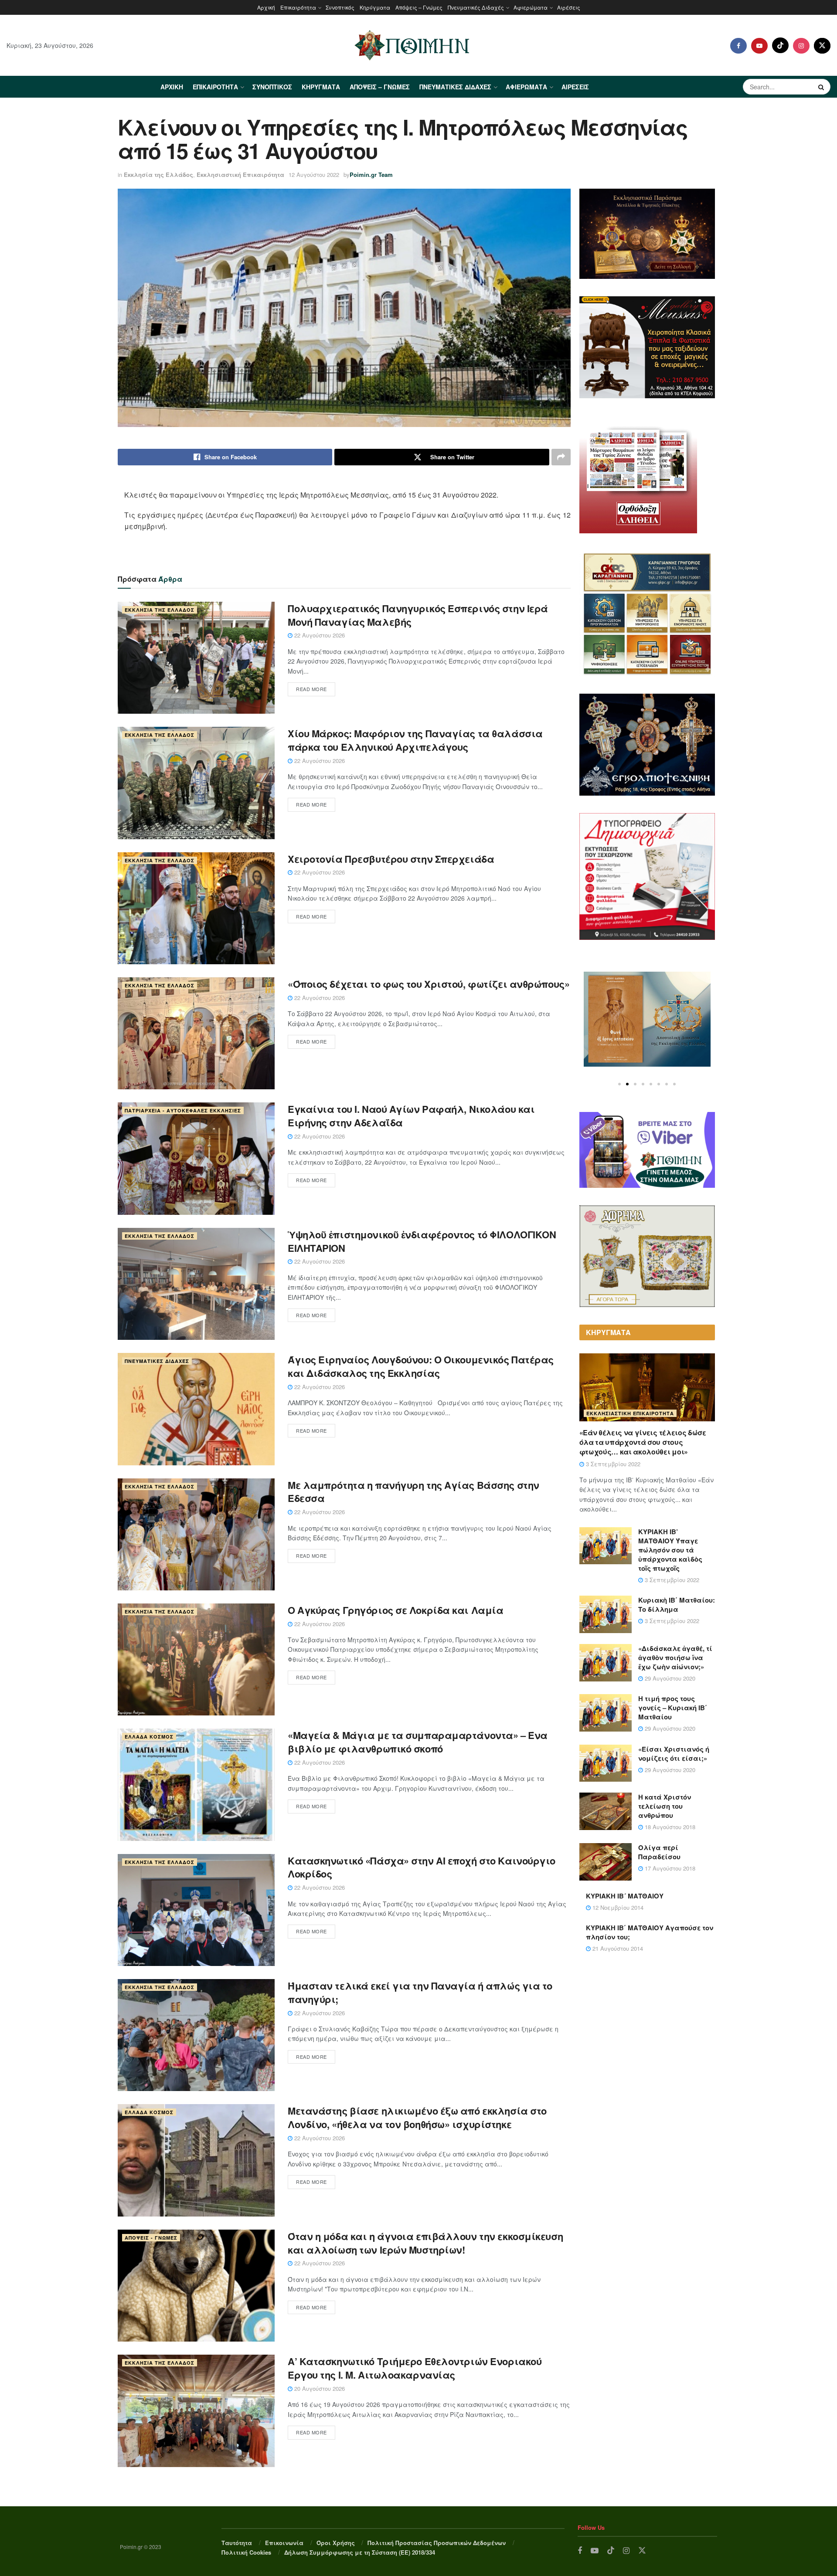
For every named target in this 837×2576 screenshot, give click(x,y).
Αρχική (266, 7)
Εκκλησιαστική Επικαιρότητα (240, 175)
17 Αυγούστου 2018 (669, 1868)
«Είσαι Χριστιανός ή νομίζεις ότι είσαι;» (674, 1754)
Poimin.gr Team (371, 175)
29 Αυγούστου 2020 (669, 1678)
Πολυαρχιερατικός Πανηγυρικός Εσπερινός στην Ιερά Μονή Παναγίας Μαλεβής (418, 615)
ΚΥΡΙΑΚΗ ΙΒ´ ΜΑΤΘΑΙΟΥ (625, 1896)
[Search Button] (822, 87)
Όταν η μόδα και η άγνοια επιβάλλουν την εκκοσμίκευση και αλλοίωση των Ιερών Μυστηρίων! (425, 2243)
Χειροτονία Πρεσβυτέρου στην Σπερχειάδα (391, 859)
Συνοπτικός (340, 7)
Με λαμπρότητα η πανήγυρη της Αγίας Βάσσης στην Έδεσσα (413, 1492)
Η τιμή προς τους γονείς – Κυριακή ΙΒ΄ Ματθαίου (673, 1708)
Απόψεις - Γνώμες (151, 2238)
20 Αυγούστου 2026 (319, 2388)
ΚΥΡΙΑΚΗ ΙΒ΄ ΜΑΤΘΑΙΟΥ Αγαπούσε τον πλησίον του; (650, 1932)
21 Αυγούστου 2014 (617, 1948)
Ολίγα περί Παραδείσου (659, 1852)
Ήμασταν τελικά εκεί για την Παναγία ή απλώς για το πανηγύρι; (420, 1992)
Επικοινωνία (284, 2543)
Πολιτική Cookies (246, 2552)
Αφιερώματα (531, 7)
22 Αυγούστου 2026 (319, 635)
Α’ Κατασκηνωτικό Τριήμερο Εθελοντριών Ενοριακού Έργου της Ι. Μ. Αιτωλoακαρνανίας (415, 2368)
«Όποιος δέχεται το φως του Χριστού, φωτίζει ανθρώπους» (429, 984)
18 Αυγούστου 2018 (669, 1827)
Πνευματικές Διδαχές (476, 7)
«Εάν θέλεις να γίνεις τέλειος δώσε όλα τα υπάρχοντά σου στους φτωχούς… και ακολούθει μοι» (643, 1442)
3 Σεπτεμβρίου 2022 (612, 1464)
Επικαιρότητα (298, 7)
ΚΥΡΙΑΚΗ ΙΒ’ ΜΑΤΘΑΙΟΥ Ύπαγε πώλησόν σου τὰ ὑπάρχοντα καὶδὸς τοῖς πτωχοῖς (670, 1550)
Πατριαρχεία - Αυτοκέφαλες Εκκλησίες (183, 1110)
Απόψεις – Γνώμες (419, 7)
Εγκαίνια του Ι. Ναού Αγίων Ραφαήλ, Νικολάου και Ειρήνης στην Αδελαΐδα (411, 1116)
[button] (619, 1084)
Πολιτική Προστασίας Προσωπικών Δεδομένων (437, 2543)
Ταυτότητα (237, 2543)
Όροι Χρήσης (336, 2543)
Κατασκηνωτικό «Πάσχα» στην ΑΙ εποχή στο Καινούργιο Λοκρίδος (422, 1867)
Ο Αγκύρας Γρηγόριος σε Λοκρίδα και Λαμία (395, 1610)
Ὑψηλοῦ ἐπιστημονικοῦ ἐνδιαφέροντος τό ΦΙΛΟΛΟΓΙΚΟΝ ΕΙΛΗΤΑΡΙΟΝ (422, 1241)
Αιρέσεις (569, 7)
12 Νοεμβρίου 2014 (617, 1907)
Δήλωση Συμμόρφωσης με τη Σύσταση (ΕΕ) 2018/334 (360, 2552)
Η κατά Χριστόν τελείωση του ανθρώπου (665, 1806)
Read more (311, 689)
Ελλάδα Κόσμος (149, 1737)
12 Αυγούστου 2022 (314, 175)
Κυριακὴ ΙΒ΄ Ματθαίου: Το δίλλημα (677, 1605)
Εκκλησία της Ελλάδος (158, 175)
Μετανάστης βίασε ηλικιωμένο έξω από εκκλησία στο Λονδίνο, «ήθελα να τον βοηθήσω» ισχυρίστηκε (417, 2117)
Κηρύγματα (375, 7)
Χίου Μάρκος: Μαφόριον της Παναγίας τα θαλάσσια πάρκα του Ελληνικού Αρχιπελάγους (415, 740)
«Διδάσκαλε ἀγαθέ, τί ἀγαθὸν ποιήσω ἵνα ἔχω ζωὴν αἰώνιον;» (675, 1657)
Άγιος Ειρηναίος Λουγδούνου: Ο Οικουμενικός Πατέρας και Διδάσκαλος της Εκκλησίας (421, 1366)
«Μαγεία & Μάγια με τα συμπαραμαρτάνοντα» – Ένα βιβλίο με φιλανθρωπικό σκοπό (418, 1742)
